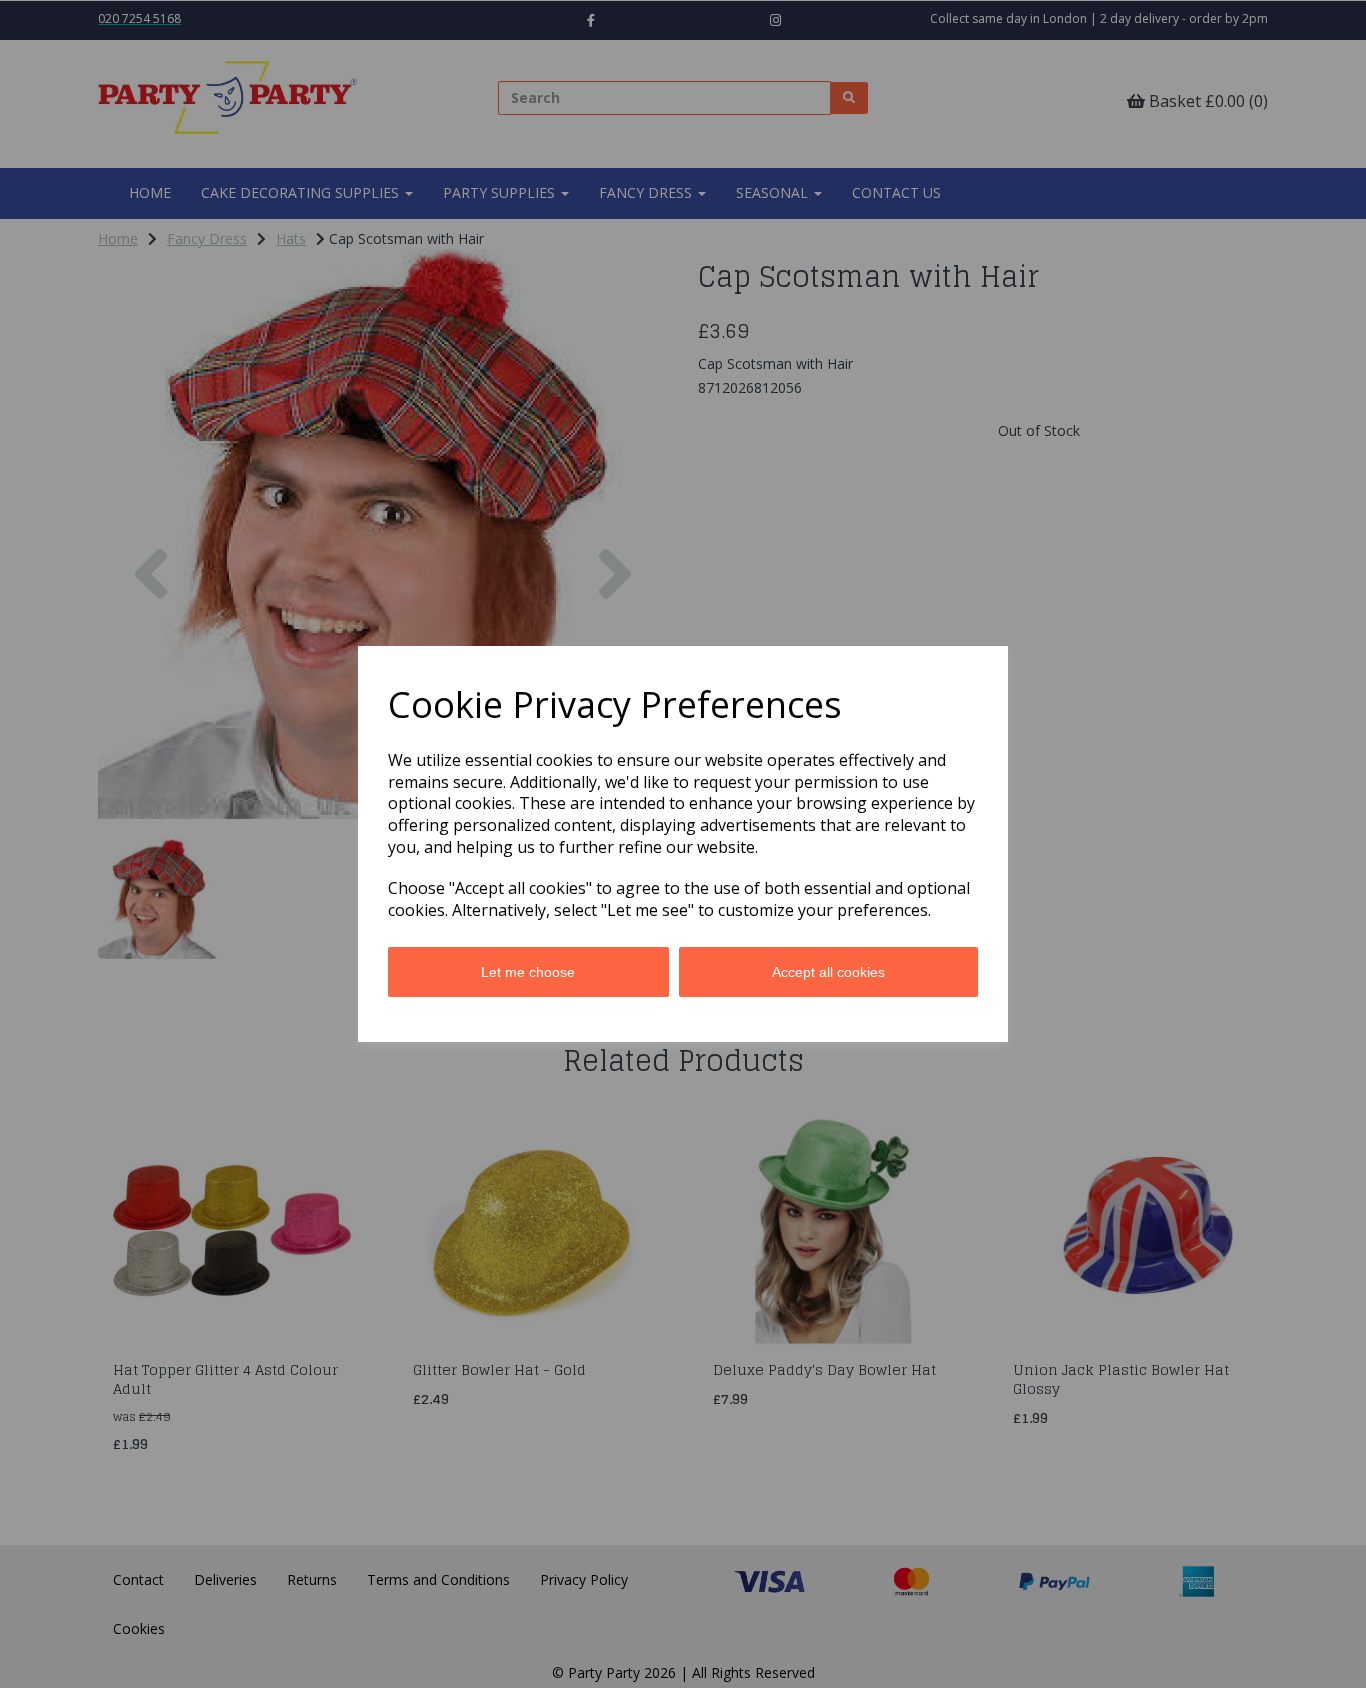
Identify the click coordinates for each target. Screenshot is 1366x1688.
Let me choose (528, 972)
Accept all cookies (828, 972)
